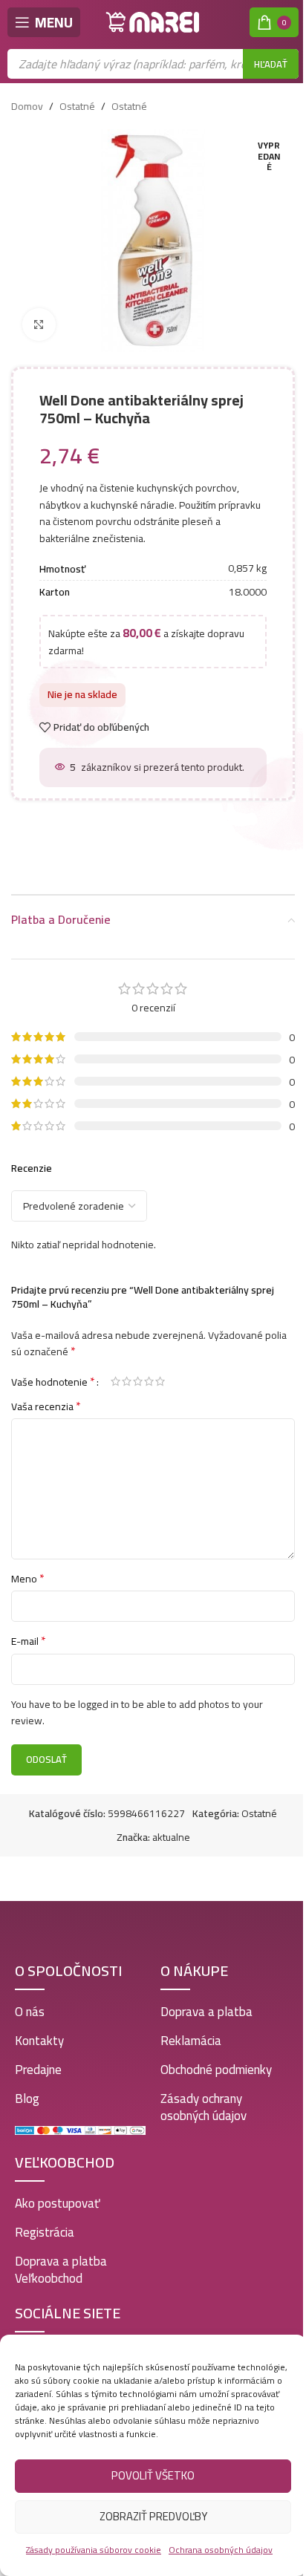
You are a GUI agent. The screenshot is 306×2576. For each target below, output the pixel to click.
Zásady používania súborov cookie (94, 2550)
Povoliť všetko (153, 2475)
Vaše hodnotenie (53, 1381)
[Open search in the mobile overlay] (153, 64)
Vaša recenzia (46, 1406)
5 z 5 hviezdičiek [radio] (160, 1381)
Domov (27, 106)
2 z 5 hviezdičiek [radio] (127, 1381)
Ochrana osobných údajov (221, 2550)
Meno (28, 1579)
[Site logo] (153, 22)
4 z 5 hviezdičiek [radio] (149, 1381)
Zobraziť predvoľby (153, 2516)
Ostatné (77, 106)
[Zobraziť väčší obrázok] (39, 325)
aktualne (171, 1837)
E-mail (29, 1641)
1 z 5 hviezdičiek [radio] (115, 1381)
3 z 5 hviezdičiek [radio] (138, 1381)
